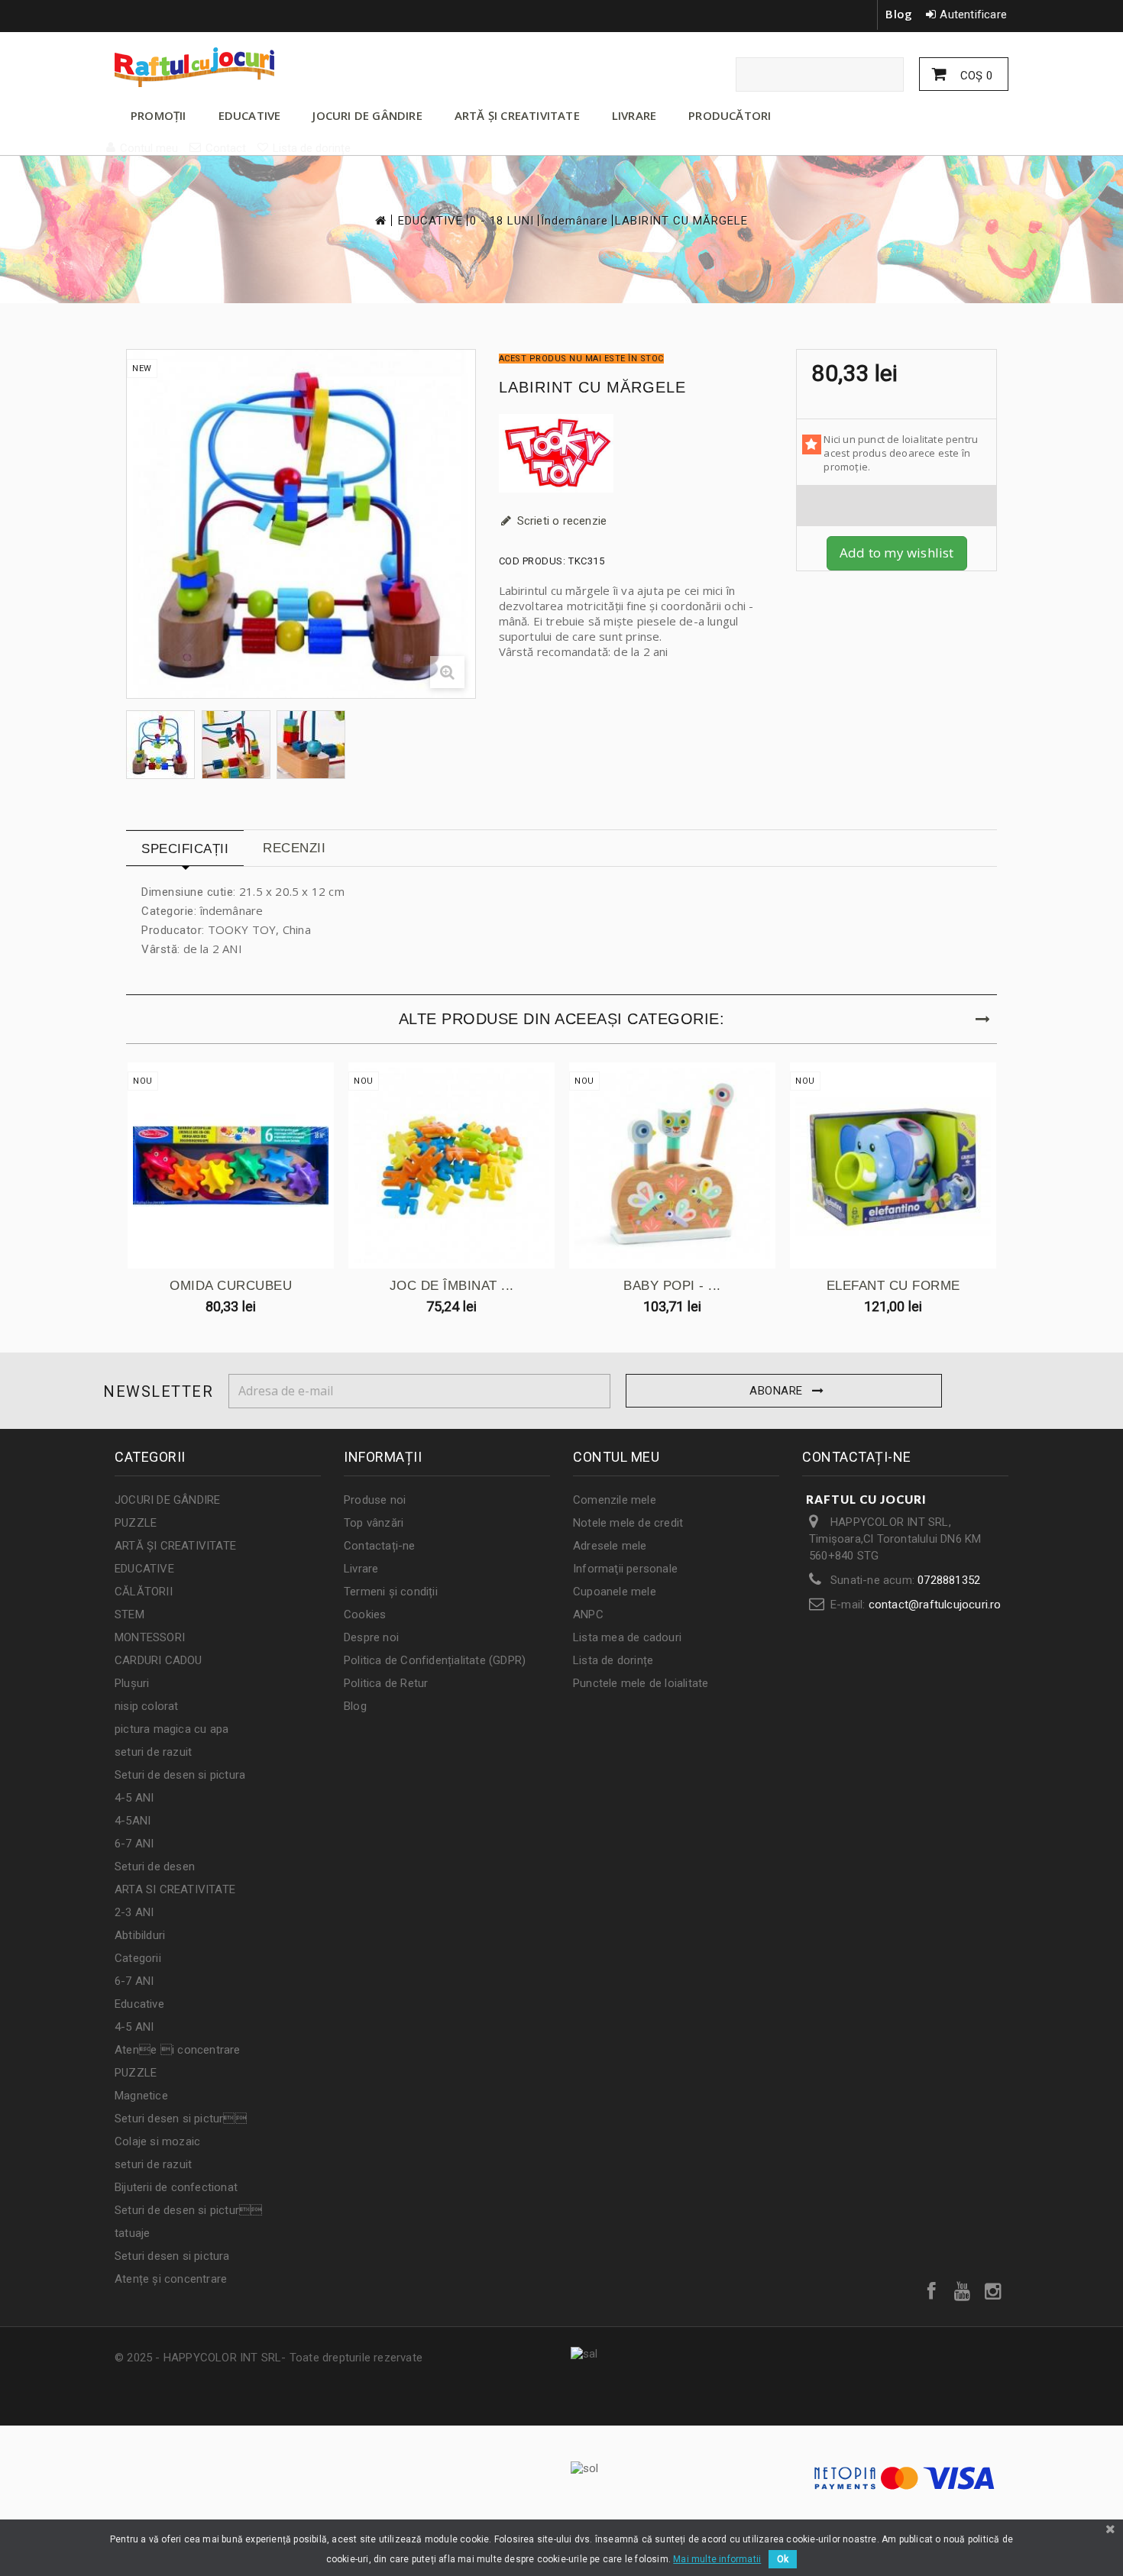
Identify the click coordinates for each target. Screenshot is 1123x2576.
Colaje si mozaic (157, 2141)
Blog (899, 14)
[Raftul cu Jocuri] (256, 67)
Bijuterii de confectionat (176, 2187)
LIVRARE (634, 115)
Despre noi (371, 1637)
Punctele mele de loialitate (641, 1683)
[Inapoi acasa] (380, 220)
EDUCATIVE (250, 115)
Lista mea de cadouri (627, 1637)
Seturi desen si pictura (172, 2256)
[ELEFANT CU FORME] (893, 1165)
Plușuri (132, 1683)
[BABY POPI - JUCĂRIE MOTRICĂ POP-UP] (672, 1165)
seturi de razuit (153, 1752)
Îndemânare (574, 221)
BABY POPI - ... (672, 1286)
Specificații (185, 849)
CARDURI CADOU (159, 1660)
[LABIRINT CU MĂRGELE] (160, 745)
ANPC (588, 1614)
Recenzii (294, 848)
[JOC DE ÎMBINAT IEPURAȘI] (451, 1165)
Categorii (138, 1958)
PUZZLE (136, 1523)
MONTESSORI (150, 1637)
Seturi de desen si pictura (180, 1775)
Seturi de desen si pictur (188, 2210)
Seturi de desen (155, 1867)
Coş (975, 76)
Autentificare (973, 15)
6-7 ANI (134, 1844)
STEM (129, 1614)
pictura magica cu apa (172, 1729)
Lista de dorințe (613, 1660)
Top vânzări (374, 1523)
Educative (139, 2004)
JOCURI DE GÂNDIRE (367, 115)
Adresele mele (610, 1546)
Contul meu (616, 1457)
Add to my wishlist (897, 553)
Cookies (365, 1614)
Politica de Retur (386, 1683)
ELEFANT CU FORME (893, 1286)
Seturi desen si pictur (181, 2119)
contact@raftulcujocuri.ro (935, 1605)
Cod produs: (532, 561)
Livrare (361, 1569)
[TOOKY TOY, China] (636, 453)
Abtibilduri (140, 1935)
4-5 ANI (134, 1798)
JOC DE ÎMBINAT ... (452, 1286)
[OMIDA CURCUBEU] (231, 1165)
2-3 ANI (134, 1912)
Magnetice (141, 2096)
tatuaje (132, 2233)
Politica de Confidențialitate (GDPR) (435, 1660)
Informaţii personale (625, 1569)
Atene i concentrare (178, 2050)
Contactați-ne (380, 1546)
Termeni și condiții (391, 1592)
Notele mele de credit (628, 1523)
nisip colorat (147, 1706)
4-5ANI (133, 1821)
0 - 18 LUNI (502, 221)
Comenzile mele (615, 1500)
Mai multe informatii (717, 2559)
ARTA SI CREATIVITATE (175, 1889)
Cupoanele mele (615, 1592)
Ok (783, 2559)
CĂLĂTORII (144, 1592)
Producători (730, 115)
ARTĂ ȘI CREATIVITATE (517, 115)
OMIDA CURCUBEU (231, 1286)
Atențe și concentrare (171, 2279)
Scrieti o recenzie (561, 521)
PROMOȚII (159, 115)
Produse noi (375, 1500)
